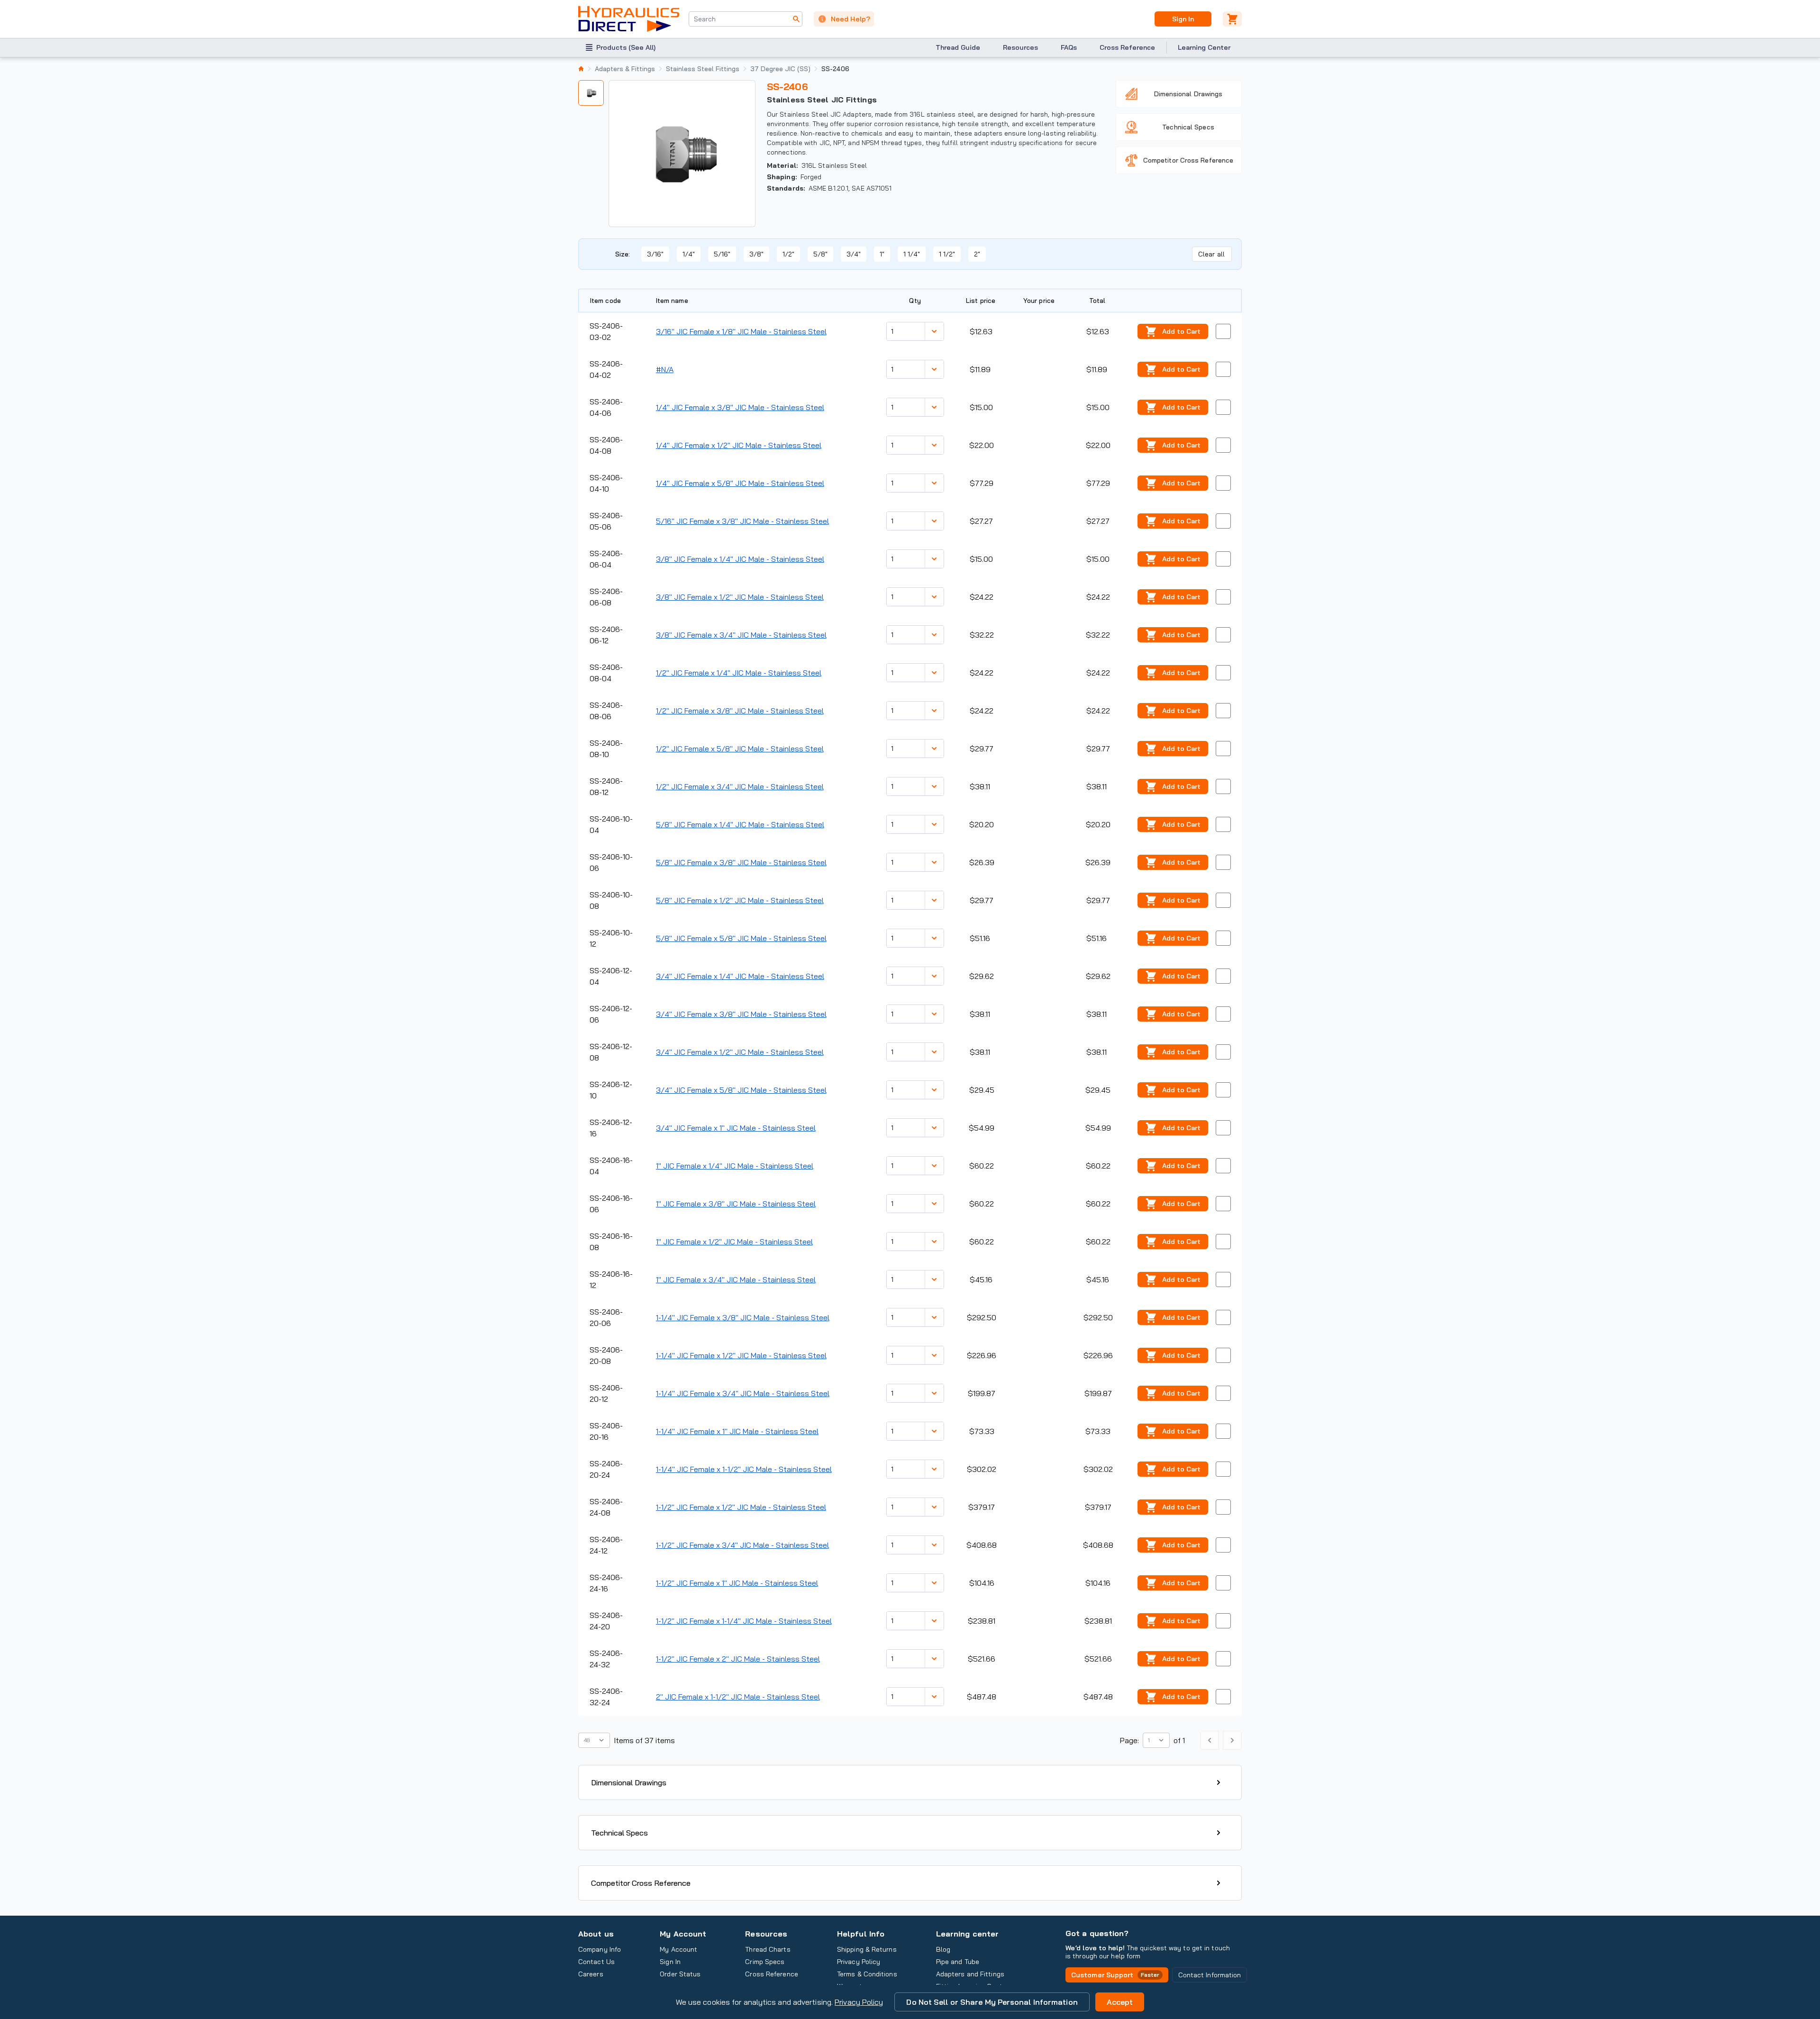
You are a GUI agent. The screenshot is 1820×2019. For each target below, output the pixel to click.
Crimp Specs (765, 1962)
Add (1181, 331)
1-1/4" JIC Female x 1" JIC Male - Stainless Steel (737, 1431)
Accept (1120, 2002)
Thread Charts (768, 1949)
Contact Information (1210, 1975)
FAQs (1069, 47)
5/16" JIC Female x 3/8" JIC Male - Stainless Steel (742, 521)
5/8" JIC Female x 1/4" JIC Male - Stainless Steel (740, 824)
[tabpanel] (682, 154)
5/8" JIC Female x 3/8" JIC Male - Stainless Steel (741, 862)
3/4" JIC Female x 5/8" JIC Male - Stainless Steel (741, 1090)
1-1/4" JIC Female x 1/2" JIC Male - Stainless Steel (741, 1355)
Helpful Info (861, 1934)
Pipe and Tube (958, 1962)
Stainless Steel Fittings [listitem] (703, 69)
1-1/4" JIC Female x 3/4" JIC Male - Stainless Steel (743, 1393)
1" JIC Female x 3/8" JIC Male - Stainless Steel (736, 1204)
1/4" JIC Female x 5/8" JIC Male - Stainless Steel (740, 483)
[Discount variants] (934, 331)
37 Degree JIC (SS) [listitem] (780, 69)
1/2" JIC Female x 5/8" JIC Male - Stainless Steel (740, 749)
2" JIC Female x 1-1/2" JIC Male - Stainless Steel (738, 1697)
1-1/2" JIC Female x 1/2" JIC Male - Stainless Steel (741, 1507)
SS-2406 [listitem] (835, 69)
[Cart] (1232, 19)
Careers (591, 1974)
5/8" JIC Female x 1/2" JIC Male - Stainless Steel (740, 900)
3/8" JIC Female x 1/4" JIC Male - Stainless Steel (740, 559)
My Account (683, 1934)
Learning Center (1204, 47)
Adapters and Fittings (970, 1974)
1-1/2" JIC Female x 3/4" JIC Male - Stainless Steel (742, 1545)
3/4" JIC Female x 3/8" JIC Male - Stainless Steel (741, 1014)
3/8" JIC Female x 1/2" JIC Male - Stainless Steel (740, 597)
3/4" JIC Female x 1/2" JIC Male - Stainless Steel (740, 1052)
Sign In (1183, 19)
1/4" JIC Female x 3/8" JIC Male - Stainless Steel (740, 407)
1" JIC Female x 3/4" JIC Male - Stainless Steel (736, 1279)
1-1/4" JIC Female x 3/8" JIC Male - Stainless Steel (743, 1317)
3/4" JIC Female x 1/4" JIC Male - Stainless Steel (740, 976)
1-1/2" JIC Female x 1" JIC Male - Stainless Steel (737, 1583)
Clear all (1211, 254)
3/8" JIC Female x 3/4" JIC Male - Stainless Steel (741, 635)
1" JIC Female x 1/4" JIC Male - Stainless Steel (735, 1166)
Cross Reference (1127, 47)
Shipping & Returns (867, 1949)
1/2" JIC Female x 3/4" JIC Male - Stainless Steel (740, 786)
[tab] (591, 93)
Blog (943, 1949)
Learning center (967, 1934)
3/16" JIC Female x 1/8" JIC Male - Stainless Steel (741, 331)
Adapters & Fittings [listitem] (625, 69)
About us (596, 1934)
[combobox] (746, 19)
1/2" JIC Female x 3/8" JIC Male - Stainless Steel (740, 711)
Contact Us (596, 1962)
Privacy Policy (859, 2002)
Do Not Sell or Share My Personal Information (992, 2002)
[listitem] (581, 69)
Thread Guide (958, 47)
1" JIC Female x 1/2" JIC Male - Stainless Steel (734, 1242)
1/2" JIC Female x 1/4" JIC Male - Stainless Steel (739, 673)
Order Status (680, 1974)
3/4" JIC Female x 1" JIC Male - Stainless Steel (736, 1128)
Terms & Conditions (867, 1974)
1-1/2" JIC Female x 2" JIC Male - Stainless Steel (738, 1659)
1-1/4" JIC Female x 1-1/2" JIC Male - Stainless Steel (744, 1469)
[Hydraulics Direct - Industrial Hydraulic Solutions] (629, 19)
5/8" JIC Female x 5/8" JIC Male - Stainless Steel (741, 938)
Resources (1020, 47)
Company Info (600, 1949)
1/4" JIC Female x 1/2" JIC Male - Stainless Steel (739, 445)
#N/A (665, 369)
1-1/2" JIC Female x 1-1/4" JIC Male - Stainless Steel (744, 1621)
